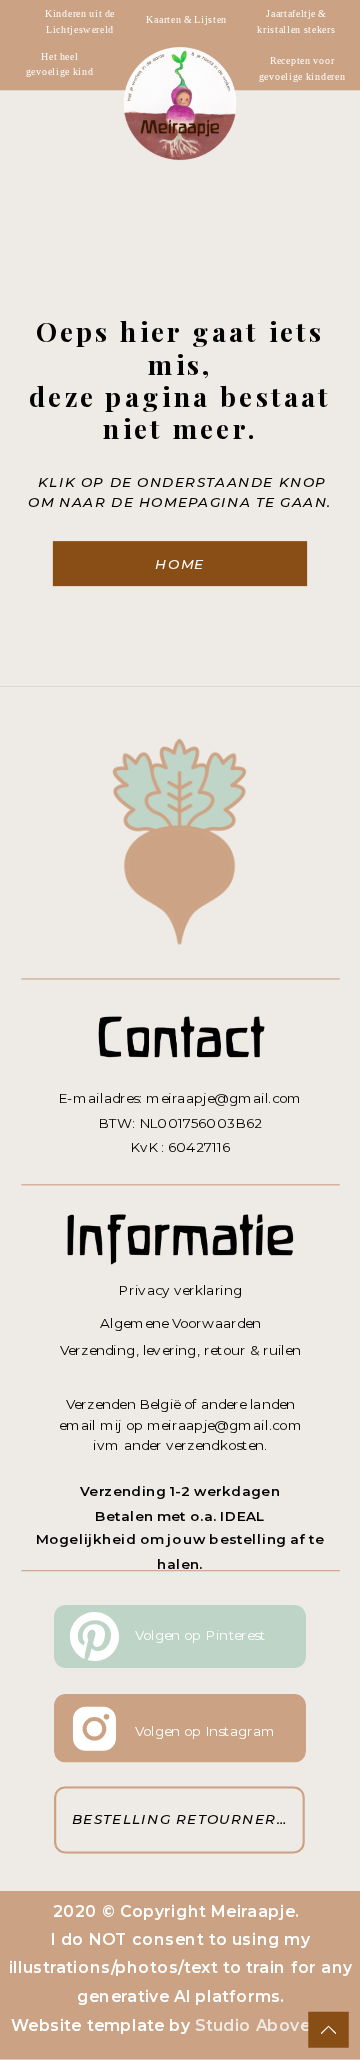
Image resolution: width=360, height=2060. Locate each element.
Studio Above (252, 2025)
